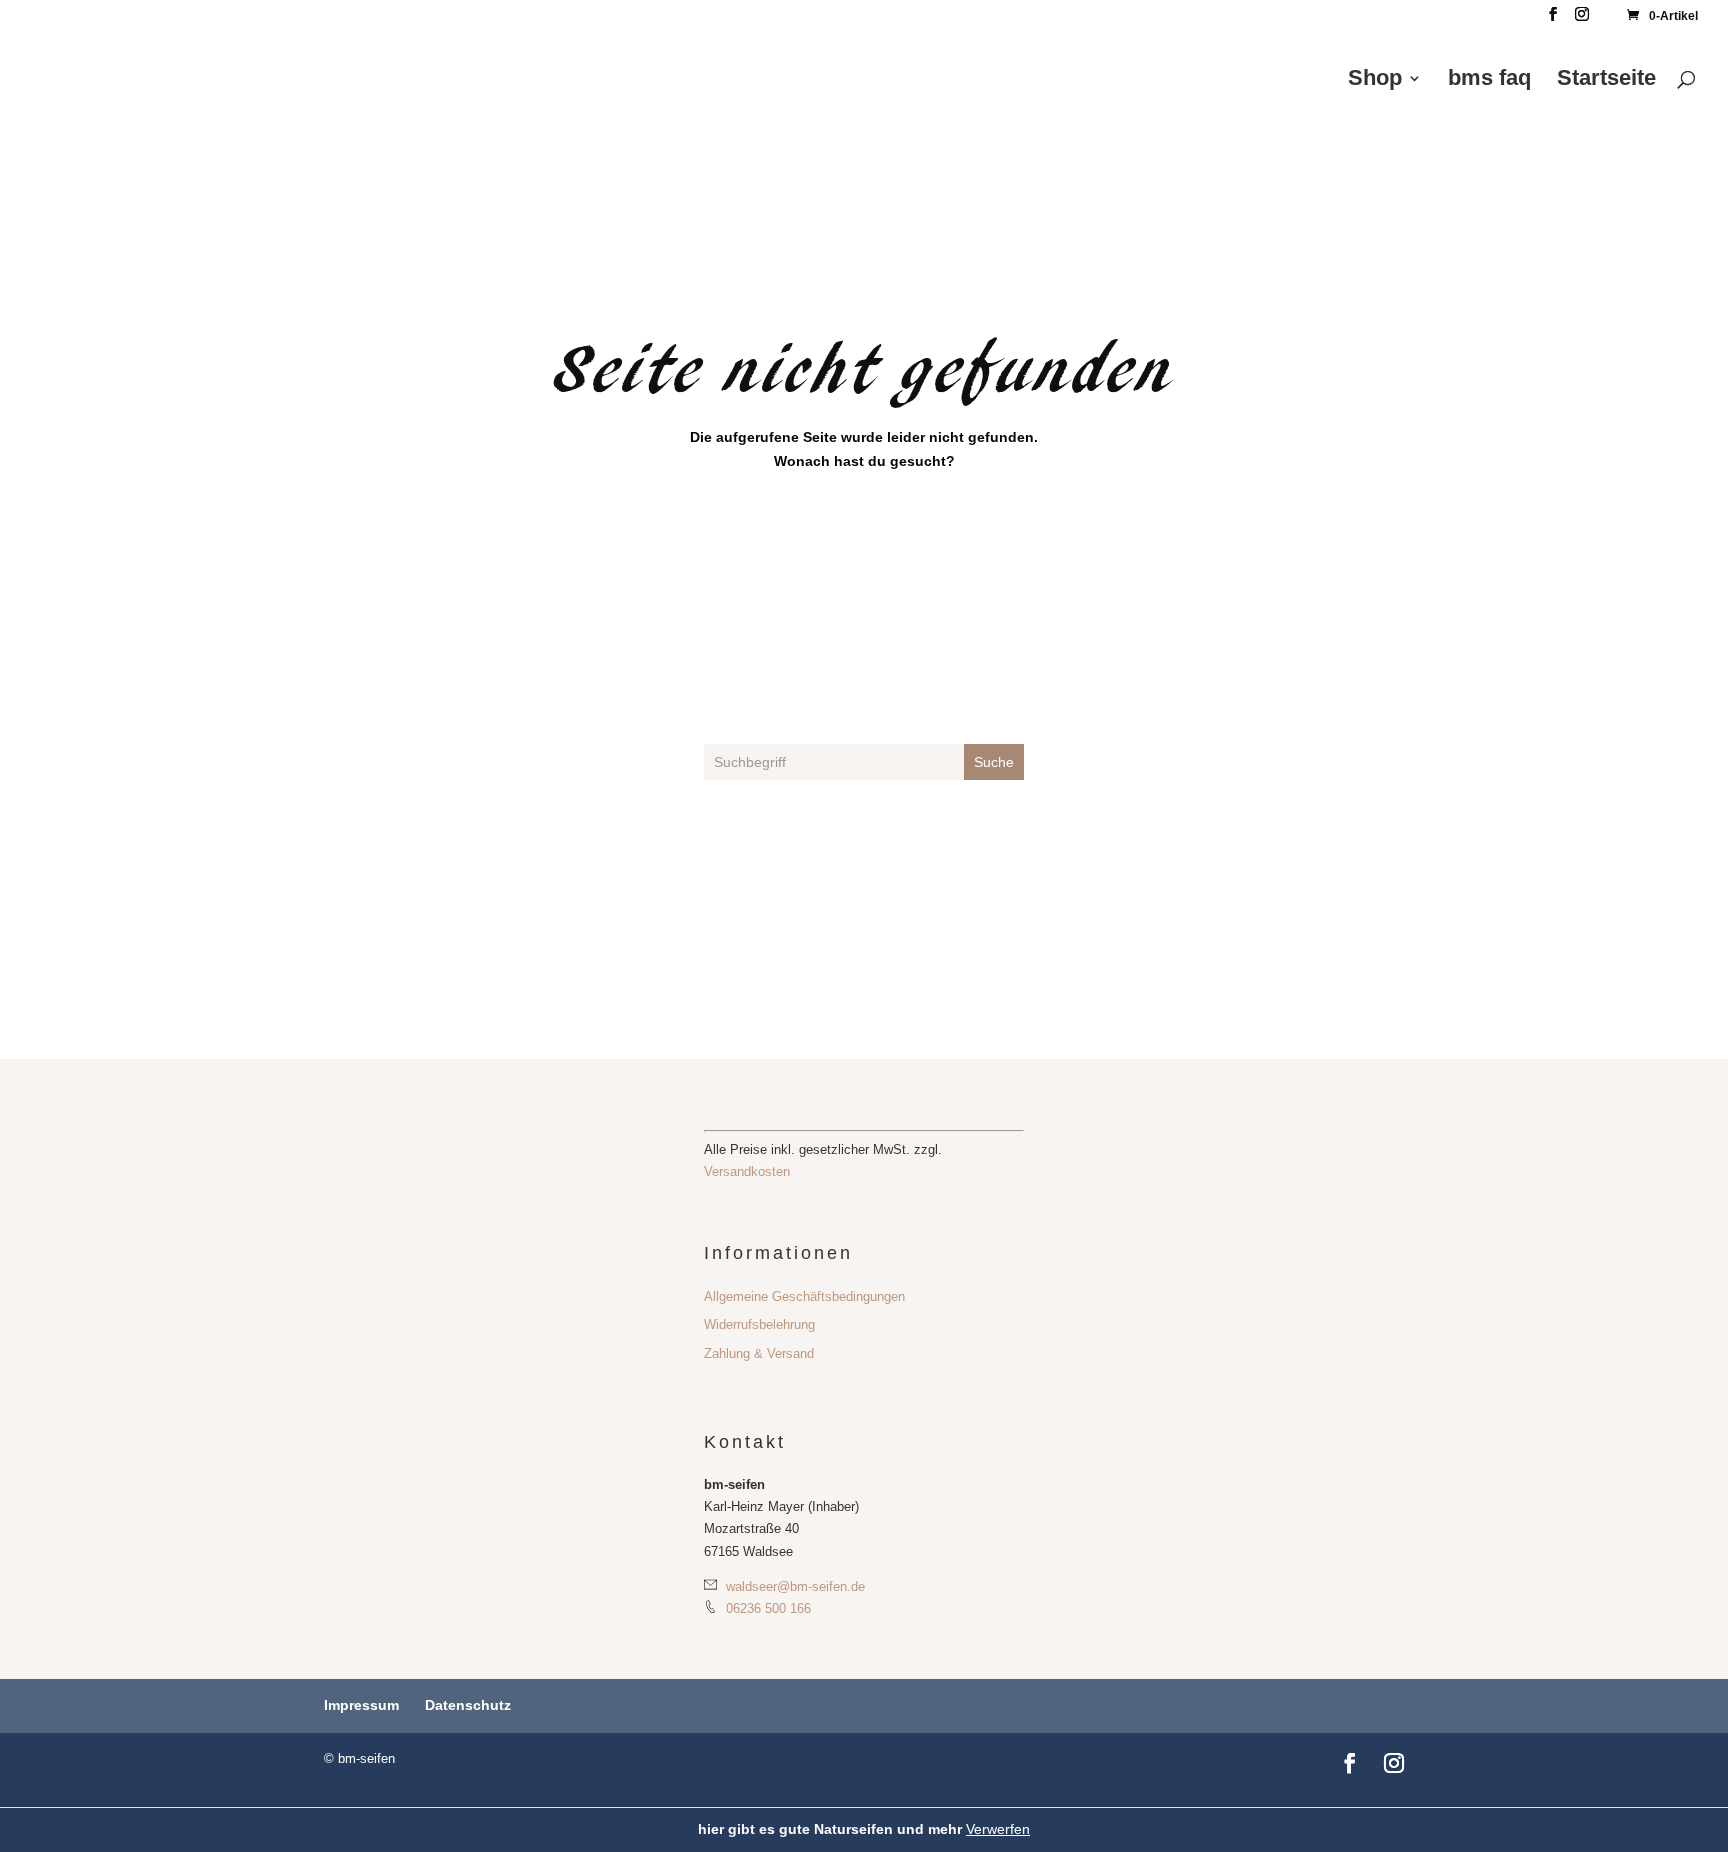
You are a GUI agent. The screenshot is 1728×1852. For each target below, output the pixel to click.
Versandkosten (747, 1171)
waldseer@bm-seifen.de (793, 1586)
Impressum (361, 1705)
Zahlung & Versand (759, 1353)
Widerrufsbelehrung (759, 1324)
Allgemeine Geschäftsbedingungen (804, 1296)
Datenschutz (468, 1705)
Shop (1375, 80)
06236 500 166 (766, 1608)
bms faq (1489, 80)
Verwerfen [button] (998, 1829)
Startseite (1606, 80)
